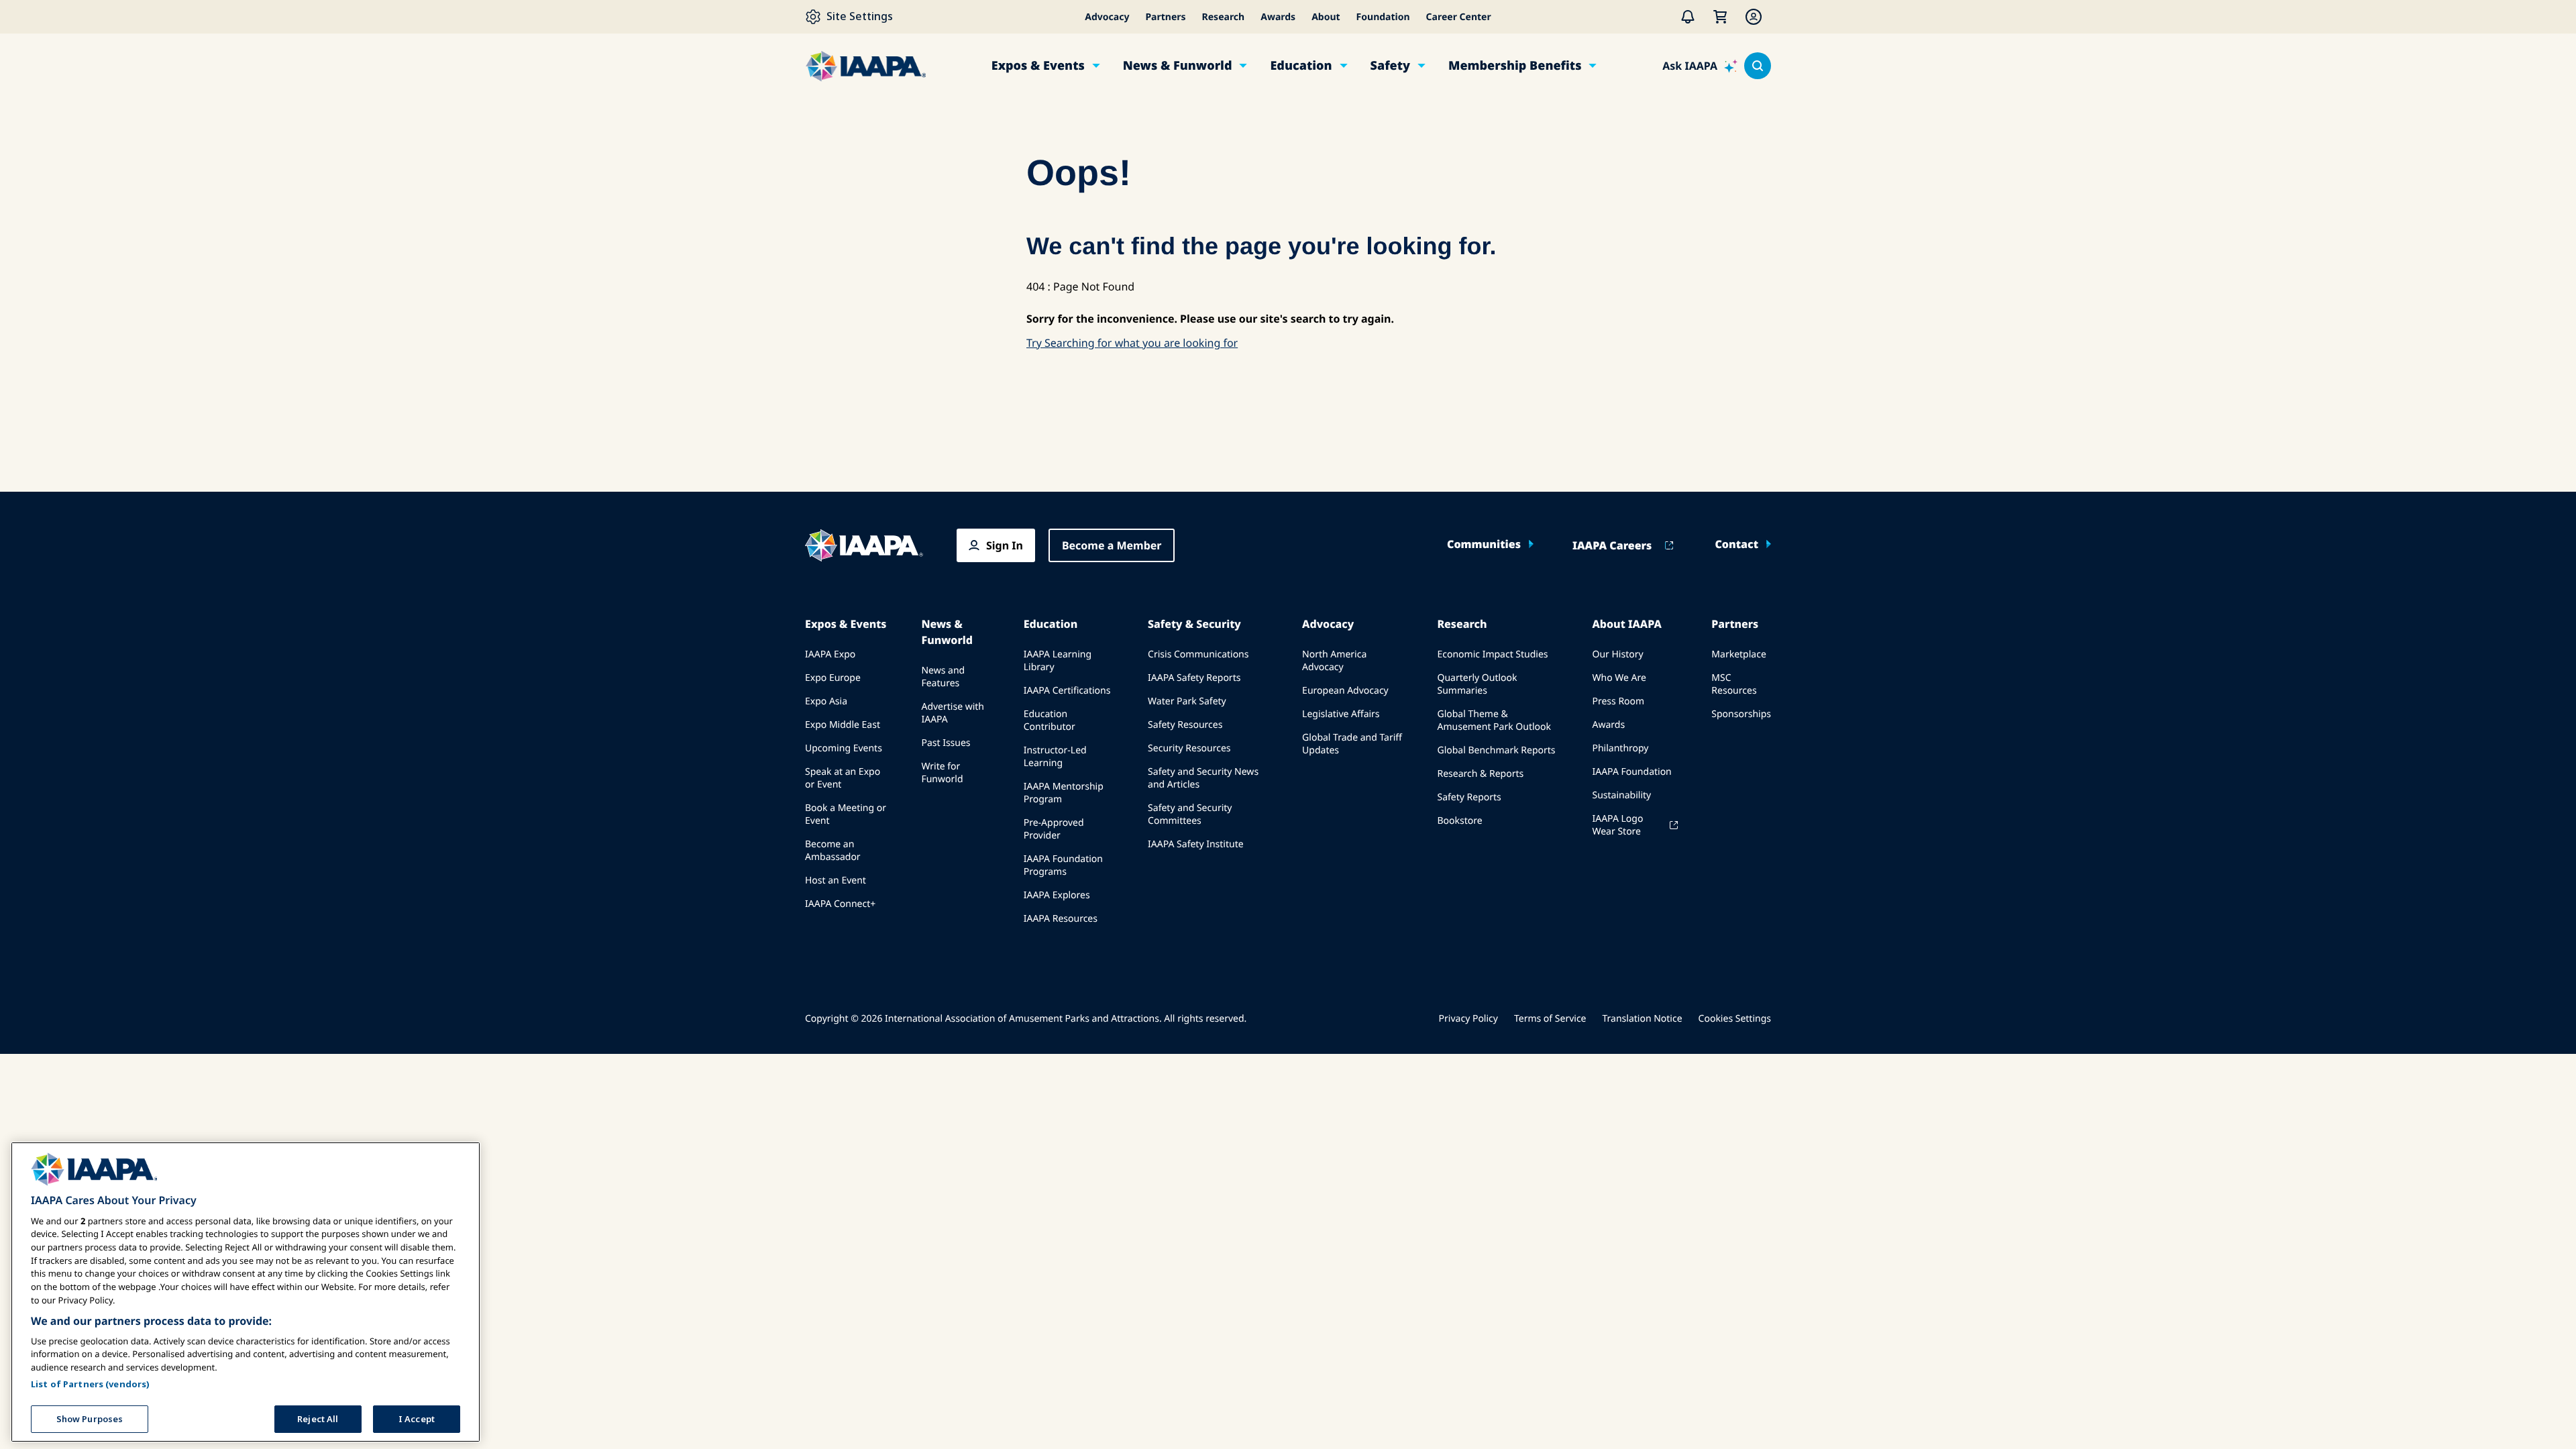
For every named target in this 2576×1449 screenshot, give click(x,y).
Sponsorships (1741, 714)
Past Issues (946, 743)
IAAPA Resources (1061, 919)
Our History (1617, 654)
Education (1301, 66)
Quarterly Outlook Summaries (1477, 684)
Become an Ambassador (833, 851)
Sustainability (1621, 795)
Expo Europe (833, 678)
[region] (246, 1292)
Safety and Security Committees (1190, 814)
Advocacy (1107, 17)
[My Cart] (1720, 17)
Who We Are (1619, 678)
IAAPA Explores (1057, 895)
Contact (1736, 544)
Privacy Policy (1468, 1019)
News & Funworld (1178, 66)
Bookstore (1459, 821)
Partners (1165, 17)
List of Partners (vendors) (90, 1383)
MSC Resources (1734, 684)
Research (1224, 17)
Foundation (1383, 17)
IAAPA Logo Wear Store (1617, 825)
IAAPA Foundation (1631, 772)
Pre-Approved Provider (1054, 829)
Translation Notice (1643, 1019)
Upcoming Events (844, 748)
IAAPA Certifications (1067, 691)
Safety (1390, 66)
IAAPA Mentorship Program (1064, 793)
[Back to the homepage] (864, 545)
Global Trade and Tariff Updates (1352, 744)
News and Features (943, 677)
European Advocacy (1345, 691)
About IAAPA (1626, 624)
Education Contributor (1050, 720)
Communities (1484, 544)
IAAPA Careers (1612, 545)
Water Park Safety (1187, 701)
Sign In (1005, 545)
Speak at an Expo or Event (843, 778)
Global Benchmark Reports (1496, 750)
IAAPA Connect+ (840, 904)
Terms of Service (1550, 1019)
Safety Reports (1469, 797)
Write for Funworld (942, 773)
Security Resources (1189, 748)
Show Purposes (90, 1418)
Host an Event (836, 880)
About (1326, 17)
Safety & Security (1194, 624)
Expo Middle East (843, 725)
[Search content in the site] (1758, 66)
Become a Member (1112, 545)
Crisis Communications (1198, 654)
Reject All (318, 1418)
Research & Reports (1480, 774)
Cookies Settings (1735, 1019)
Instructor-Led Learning (1055, 757)
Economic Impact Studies (1492, 654)
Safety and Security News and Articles (1203, 778)
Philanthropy (1620, 748)
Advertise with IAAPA (953, 713)
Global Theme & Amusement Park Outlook (1494, 720)
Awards (1278, 17)
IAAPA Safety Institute (1196, 844)
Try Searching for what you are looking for (1132, 343)
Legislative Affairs (1341, 714)
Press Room (1618, 701)
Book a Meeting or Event (846, 814)
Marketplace (1738, 654)
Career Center (1459, 17)
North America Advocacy (1334, 661)
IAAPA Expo (830, 654)
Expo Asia (826, 701)
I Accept (417, 1418)
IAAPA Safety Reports (1194, 678)
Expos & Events (1038, 66)
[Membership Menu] (1754, 17)
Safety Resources (1185, 725)
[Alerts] (1688, 17)
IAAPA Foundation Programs (1063, 865)
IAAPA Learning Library (1058, 661)
